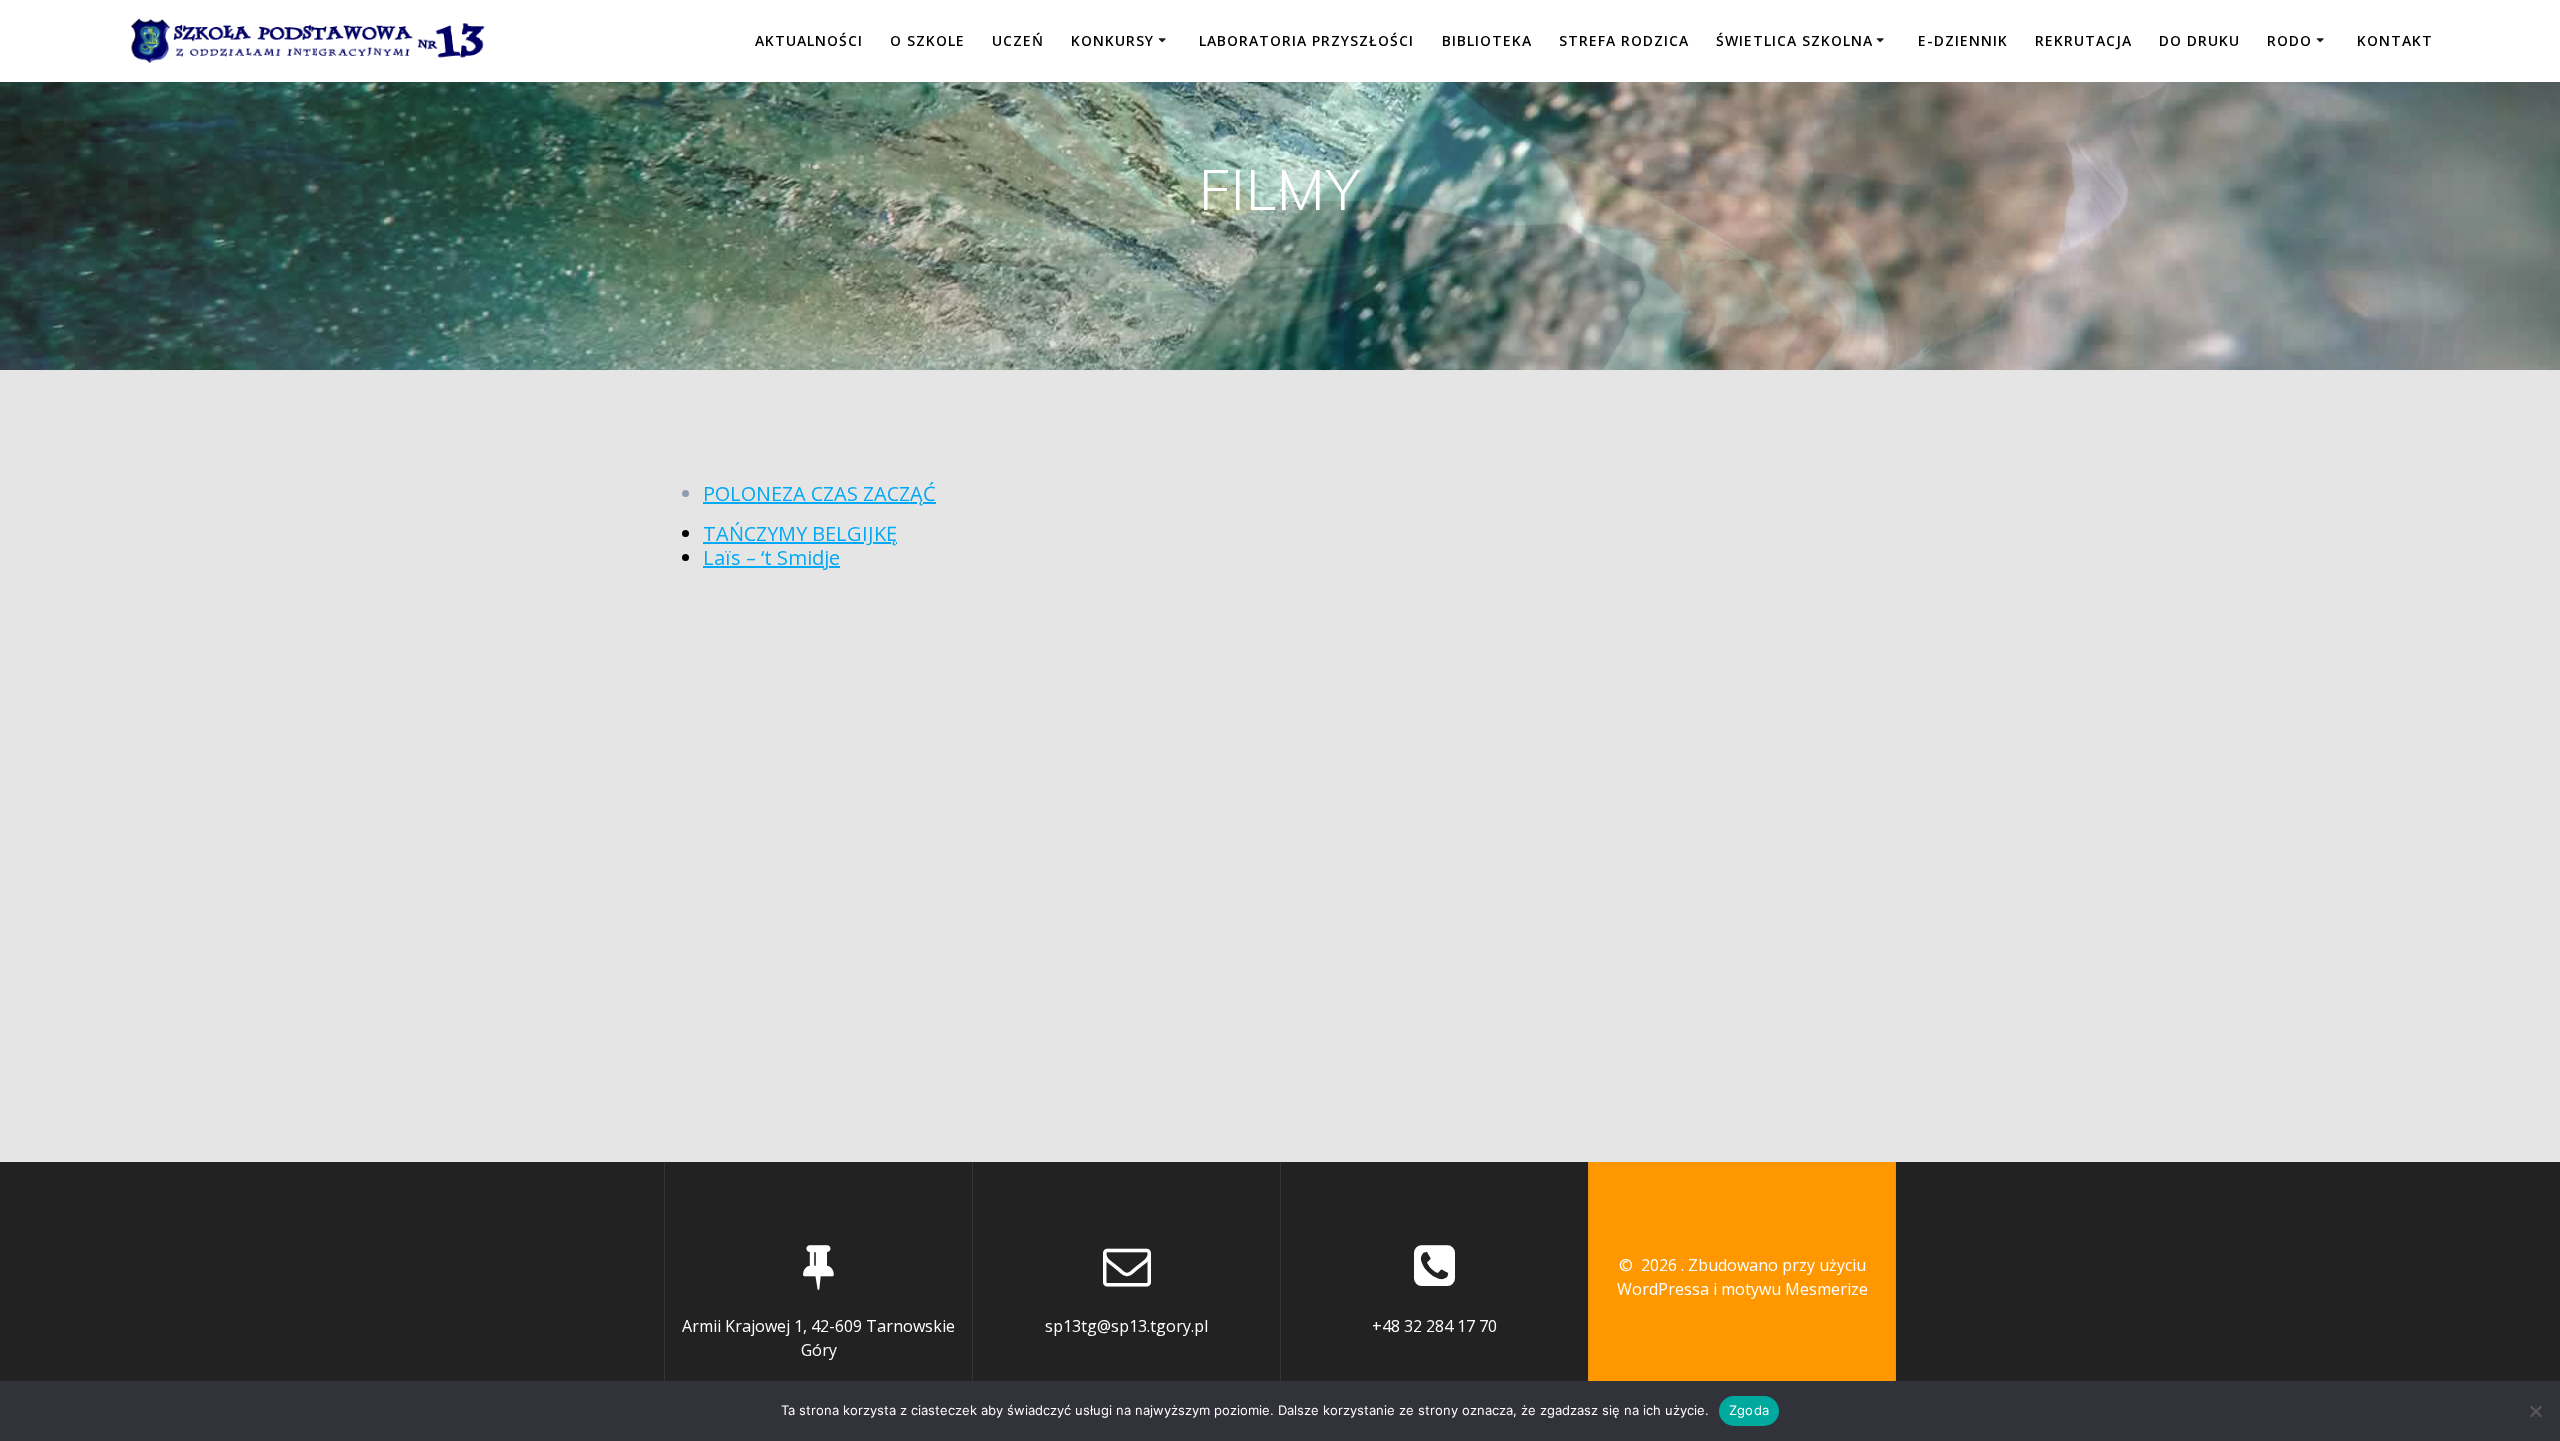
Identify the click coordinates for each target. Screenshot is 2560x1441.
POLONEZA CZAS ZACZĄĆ (819, 493)
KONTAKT (2395, 40)
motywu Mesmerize (1794, 1289)
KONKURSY (1112, 40)
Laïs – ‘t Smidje (771, 557)
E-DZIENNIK (1963, 40)
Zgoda (1749, 1410)
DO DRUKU (2199, 40)
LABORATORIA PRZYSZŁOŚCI (1306, 40)
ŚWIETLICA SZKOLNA (1794, 40)
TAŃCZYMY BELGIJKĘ (800, 533)
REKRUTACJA (2083, 40)
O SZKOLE (927, 40)
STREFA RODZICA (1624, 40)
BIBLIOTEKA (1487, 40)
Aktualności (809, 40)
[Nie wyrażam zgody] (2535, 1411)
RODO (2289, 40)
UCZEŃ (1018, 40)
